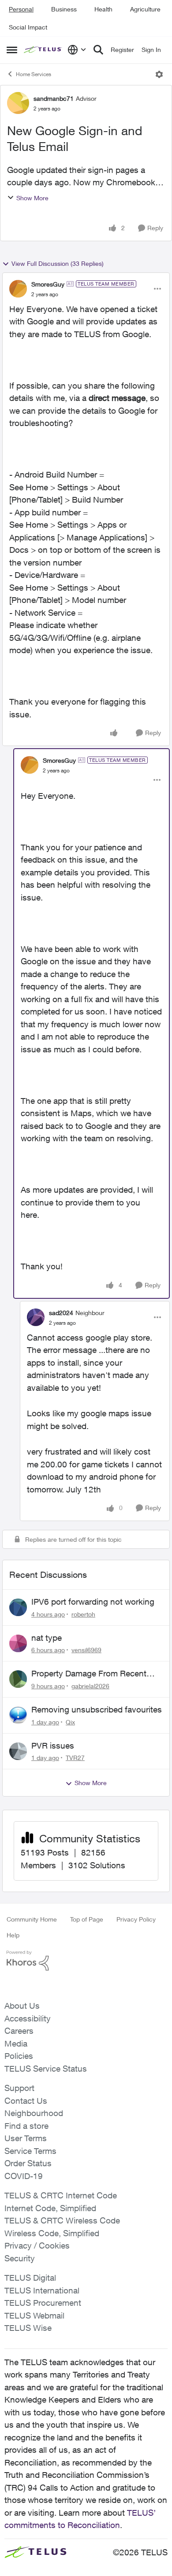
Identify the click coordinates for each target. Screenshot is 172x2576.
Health (103, 9)
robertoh (83, 1614)
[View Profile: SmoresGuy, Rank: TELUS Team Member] (18, 289)
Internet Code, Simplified (50, 2208)
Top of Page (87, 1919)
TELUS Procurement (43, 2303)
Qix (70, 1722)
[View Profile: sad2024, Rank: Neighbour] (36, 1317)
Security (20, 2258)
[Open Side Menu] (12, 50)
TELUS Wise (28, 2328)
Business (64, 9)
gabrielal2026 (90, 1686)
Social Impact (28, 27)
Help (13, 1935)
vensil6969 (86, 1650)
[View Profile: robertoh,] (18, 1607)
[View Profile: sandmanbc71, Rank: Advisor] (18, 103)
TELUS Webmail (34, 2315)
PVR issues (53, 1746)
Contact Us (26, 2101)
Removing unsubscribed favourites (97, 1709)
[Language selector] (77, 50)
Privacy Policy (136, 1919)
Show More (32, 198)
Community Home (32, 1919)
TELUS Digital (30, 2278)
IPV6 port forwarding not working (93, 1602)
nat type (47, 1638)
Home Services (34, 74)
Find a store (26, 2126)
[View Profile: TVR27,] (18, 1751)
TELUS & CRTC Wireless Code (62, 2220)
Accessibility (28, 2018)
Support (19, 2088)
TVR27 (75, 1758)
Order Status (28, 2163)
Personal (21, 9)
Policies (19, 2056)
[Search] (98, 50)
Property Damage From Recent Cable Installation (89, 1674)
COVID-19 (24, 2176)
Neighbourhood (34, 2113)
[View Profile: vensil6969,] (18, 1643)
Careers (19, 2031)
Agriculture (145, 9)
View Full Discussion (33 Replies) (58, 263)
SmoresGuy (48, 284)
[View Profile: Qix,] (18, 1715)
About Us (22, 2006)
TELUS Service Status (46, 2069)
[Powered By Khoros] (86, 1961)
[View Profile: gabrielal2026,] (18, 1679)
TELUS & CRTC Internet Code (61, 2195)
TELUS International (42, 2290)
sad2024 (61, 1313)
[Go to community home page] (43, 50)
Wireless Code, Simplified (52, 2233)
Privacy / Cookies (37, 2245)
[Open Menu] (159, 74)
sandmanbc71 (54, 98)
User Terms (26, 2138)
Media (16, 2043)
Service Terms (30, 2151)
